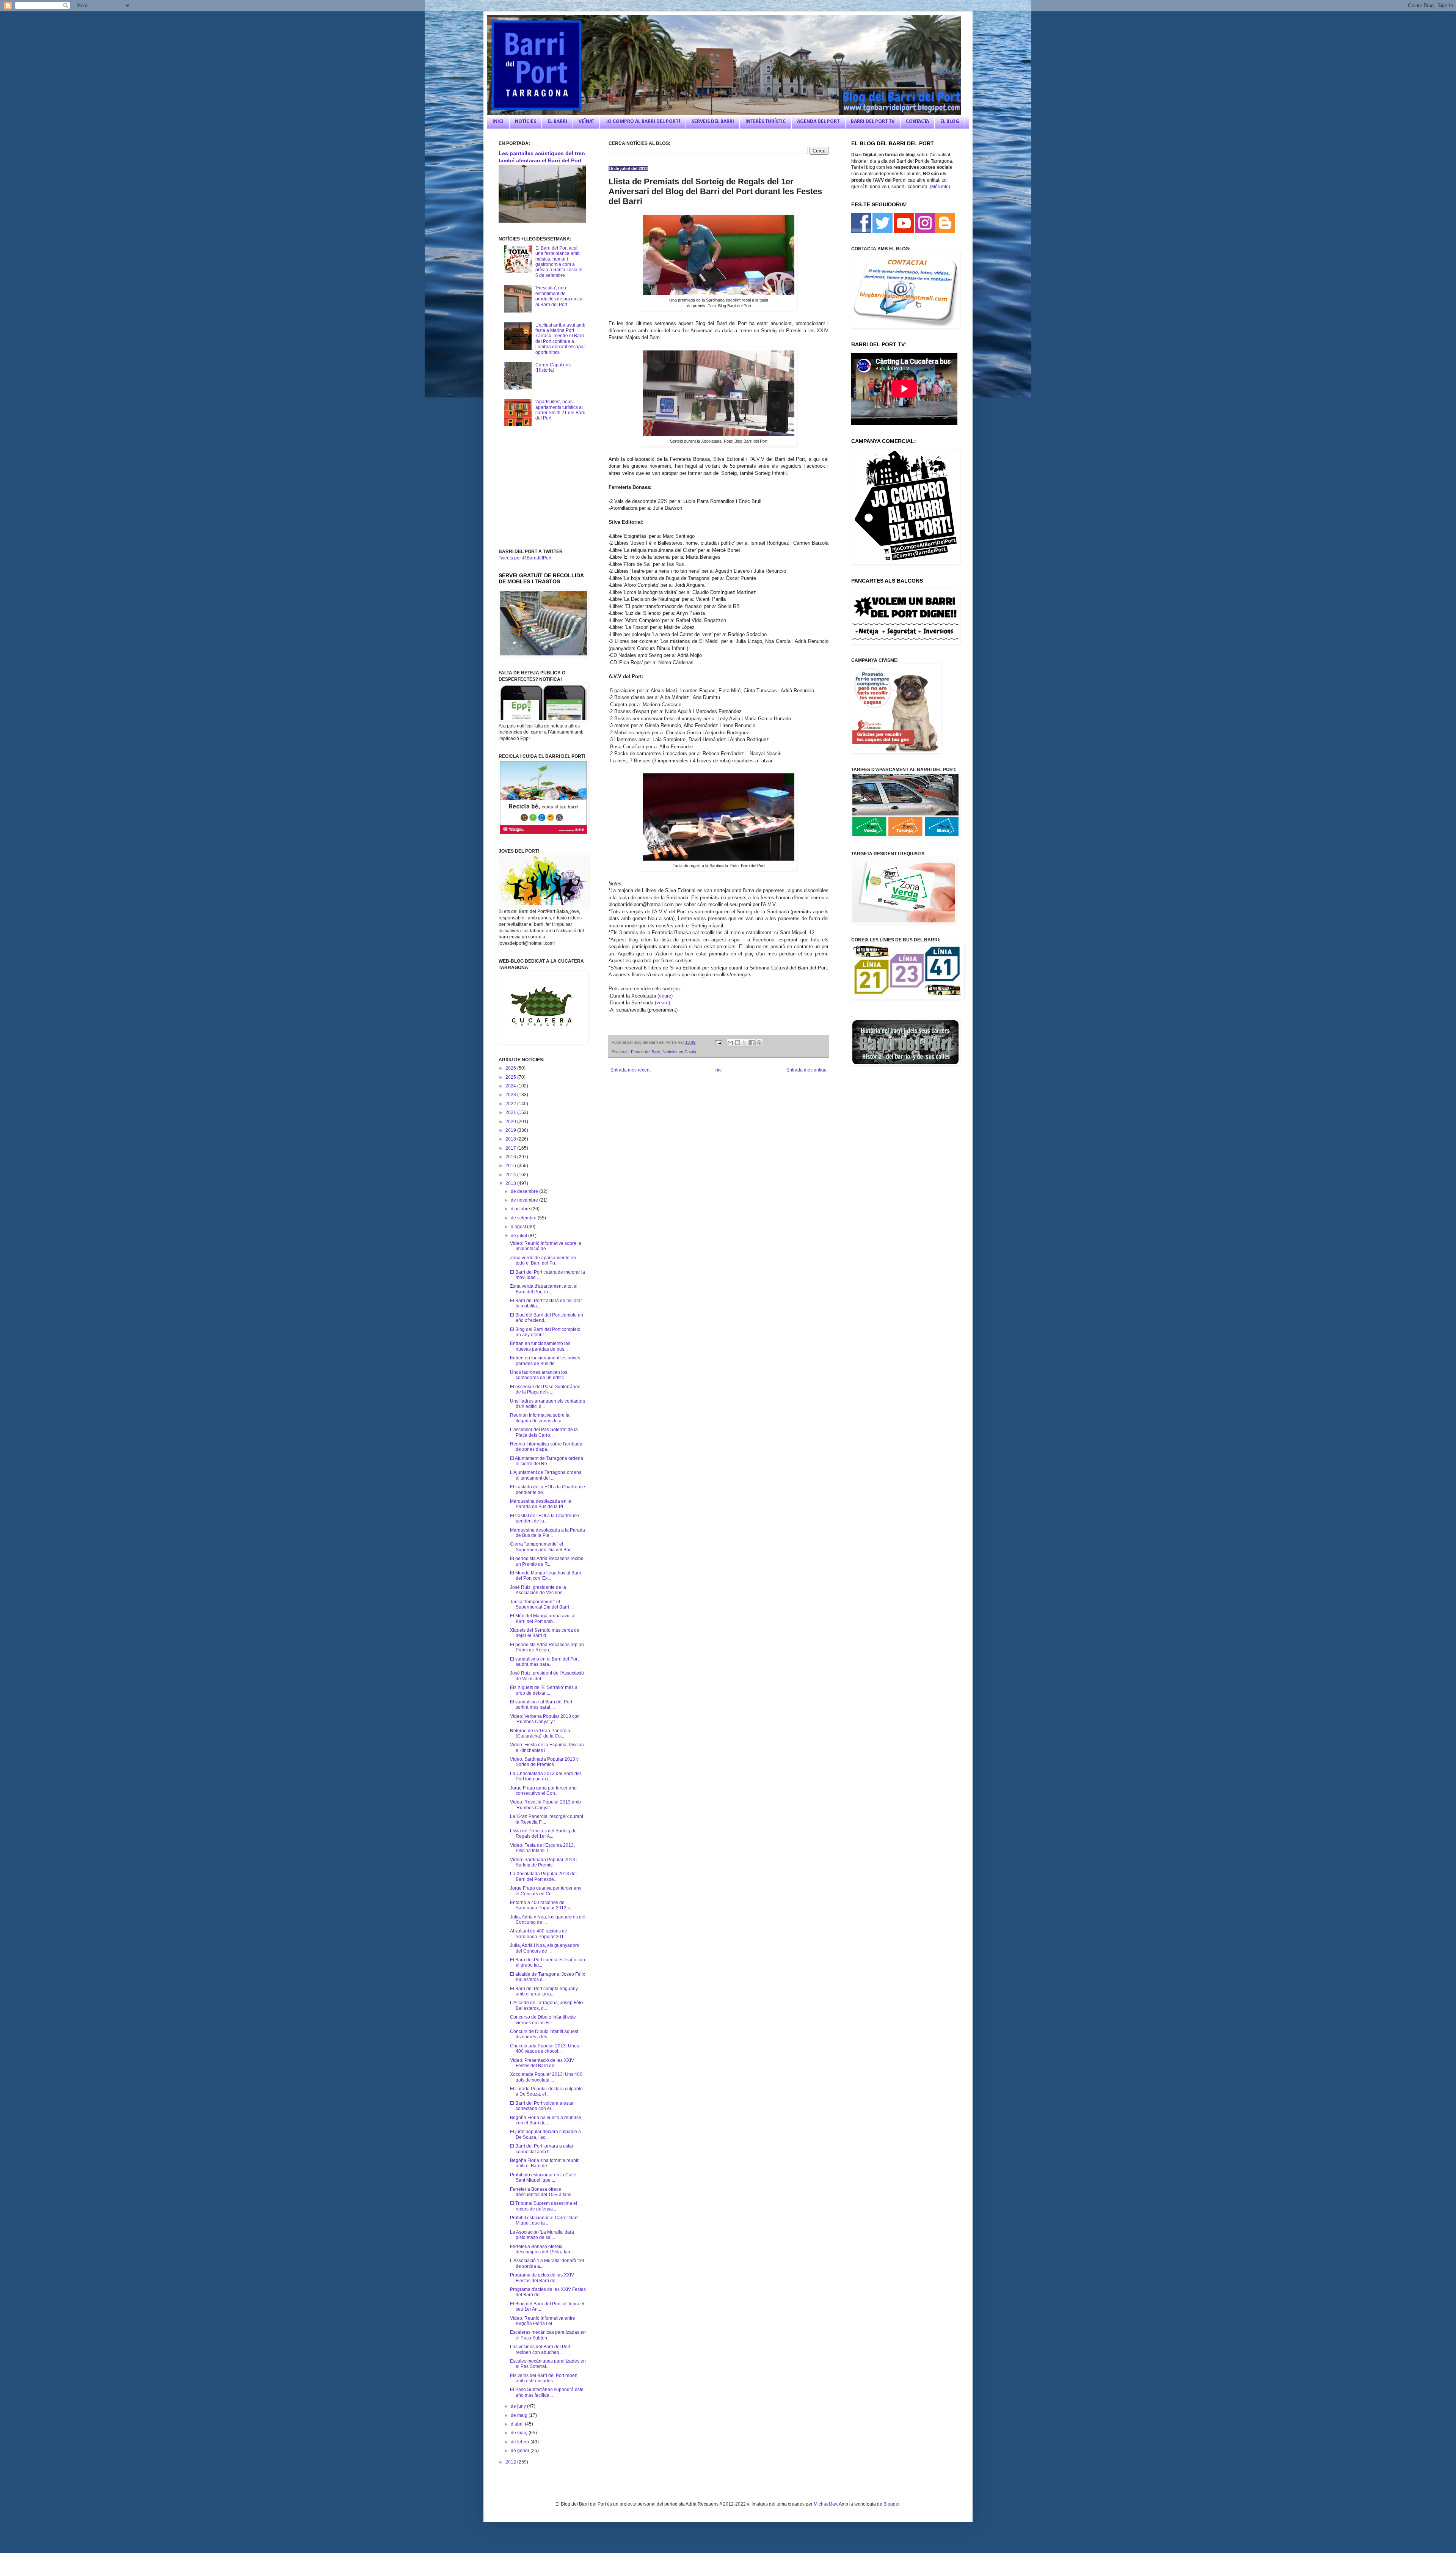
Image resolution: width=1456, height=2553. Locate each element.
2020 (511, 1122)
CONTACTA (917, 122)
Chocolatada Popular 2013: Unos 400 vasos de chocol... (544, 2049)
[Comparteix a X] (745, 1043)
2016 (511, 1157)
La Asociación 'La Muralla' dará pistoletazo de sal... (542, 2235)
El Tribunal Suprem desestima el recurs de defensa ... (544, 2206)
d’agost (519, 1227)
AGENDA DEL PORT (818, 122)
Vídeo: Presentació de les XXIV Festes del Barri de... (542, 2063)
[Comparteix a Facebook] (752, 1043)
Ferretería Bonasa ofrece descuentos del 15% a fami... (542, 2192)
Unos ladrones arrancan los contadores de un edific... (539, 1375)
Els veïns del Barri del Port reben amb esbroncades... (544, 2378)
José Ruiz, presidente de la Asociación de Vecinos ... (538, 1590)
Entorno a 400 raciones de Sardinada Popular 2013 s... (542, 1905)
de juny (519, 2406)
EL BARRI (557, 122)
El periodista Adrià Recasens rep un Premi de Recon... (547, 1647)
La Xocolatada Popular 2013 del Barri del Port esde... (543, 1876)
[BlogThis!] (737, 1043)
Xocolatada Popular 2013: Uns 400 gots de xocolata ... (546, 2077)
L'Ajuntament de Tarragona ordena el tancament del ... (546, 1475)
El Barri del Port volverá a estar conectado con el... (542, 2106)
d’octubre (521, 1209)
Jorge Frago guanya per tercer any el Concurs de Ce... (546, 1891)
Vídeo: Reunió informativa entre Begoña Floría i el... (543, 2321)
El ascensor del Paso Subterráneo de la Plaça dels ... (545, 1389)
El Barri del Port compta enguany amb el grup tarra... (544, 1991)
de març (520, 2433)
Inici (719, 1070)
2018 (511, 1139)
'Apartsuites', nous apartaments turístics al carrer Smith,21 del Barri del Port (560, 410)
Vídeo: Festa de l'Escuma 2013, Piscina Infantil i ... (542, 1848)
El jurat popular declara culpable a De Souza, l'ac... (545, 2134)
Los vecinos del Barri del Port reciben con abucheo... (540, 2349)
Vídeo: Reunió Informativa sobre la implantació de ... (546, 1246)
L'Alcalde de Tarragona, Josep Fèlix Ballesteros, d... (547, 2005)
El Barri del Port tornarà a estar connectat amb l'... (542, 2149)
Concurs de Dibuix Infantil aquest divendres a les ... (544, 2034)
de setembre (524, 1218)
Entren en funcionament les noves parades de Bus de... (545, 1361)
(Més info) (940, 187)
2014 (511, 1175)
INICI (498, 122)
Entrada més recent (631, 1070)
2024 (511, 1086)
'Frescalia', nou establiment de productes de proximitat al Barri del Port (559, 296)
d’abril (518, 2424)
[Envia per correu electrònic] (730, 1043)
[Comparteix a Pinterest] (759, 1043)
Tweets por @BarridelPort (525, 558)
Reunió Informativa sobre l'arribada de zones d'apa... (546, 1447)
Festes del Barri (646, 1052)
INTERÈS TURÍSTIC (766, 122)
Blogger (891, 2504)
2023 (511, 1095)
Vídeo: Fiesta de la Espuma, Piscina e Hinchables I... (547, 1747)
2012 (511, 2462)
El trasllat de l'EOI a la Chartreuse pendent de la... (544, 1518)
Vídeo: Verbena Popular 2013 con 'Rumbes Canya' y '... (545, 1719)
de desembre (525, 1191)
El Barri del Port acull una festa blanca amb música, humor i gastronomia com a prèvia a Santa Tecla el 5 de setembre (559, 262)
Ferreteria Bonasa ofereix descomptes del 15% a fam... (542, 2249)
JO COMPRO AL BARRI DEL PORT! (643, 122)
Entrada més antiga (806, 1070)
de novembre (525, 1200)
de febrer (521, 2442)
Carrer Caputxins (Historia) (553, 368)
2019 (511, 1130)
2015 (511, 1166)
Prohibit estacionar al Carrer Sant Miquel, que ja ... (544, 2220)
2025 (511, 1077)
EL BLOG (950, 122)
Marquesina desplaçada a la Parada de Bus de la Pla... (548, 1533)
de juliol (519, 1236)
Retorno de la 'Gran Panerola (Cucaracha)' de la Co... (540, 1733)
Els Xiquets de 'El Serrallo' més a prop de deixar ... (544, 1690)
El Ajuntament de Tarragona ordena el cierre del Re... (547, 1461)
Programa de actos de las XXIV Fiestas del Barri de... (542, 2278)
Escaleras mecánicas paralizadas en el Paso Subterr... (548, 2335)
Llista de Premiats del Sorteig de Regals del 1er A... (543, 1833)
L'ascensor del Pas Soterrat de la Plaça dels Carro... (544, 1432)
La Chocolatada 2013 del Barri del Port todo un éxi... (545, 1776)
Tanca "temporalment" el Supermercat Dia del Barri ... (542, 1604)
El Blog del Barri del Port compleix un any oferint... (545, 1332)
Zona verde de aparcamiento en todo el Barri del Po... (543, 1260)
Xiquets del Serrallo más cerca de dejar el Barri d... (545, 1633)
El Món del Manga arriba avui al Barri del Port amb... (543, 1618)
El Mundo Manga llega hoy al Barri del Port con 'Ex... (546, 1576)
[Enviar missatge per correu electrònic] (718, 1042)
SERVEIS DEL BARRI (713, 122)
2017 (511, 1148)
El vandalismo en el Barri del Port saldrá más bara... (544, 1662)
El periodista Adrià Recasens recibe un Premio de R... (547, 1561)
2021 (511, 1112)
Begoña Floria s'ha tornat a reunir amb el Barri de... (544, 2163)
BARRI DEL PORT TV (873, 122)
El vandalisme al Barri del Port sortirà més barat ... (541, 1705)
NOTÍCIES (526, 122)
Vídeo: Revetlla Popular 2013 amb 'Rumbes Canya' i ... (545, 1805)
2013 (511, 1183)
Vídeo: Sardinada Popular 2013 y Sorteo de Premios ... (544, 1762)
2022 (511, 1104)
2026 (511, 1068)
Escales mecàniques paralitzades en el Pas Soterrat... (548, 2364)
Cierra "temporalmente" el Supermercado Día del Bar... (542, 1547)
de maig (520, 2415)
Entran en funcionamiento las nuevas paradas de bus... (540, 1346)
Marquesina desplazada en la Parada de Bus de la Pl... (541, 1504)
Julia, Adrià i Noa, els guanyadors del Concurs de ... (544, 1948)
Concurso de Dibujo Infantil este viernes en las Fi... (543, 2020)
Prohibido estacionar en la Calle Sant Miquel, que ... (543, 2178)
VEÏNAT (586, 122)
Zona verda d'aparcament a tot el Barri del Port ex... (544, 1289)
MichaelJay (825, 2504)
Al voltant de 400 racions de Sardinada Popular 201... (539, 1934)
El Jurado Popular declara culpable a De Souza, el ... (546, 2091)
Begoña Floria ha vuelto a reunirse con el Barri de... (546, 2120)
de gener (521, 2451)
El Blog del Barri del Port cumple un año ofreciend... (547, 1318)
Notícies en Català (679, 1052)
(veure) (665, 996)
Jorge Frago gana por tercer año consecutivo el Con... (543, 1791)
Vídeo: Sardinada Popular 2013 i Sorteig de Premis (544, 1862)
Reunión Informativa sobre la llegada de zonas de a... (540, 1418)
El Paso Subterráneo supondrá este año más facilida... (547, 2392)
